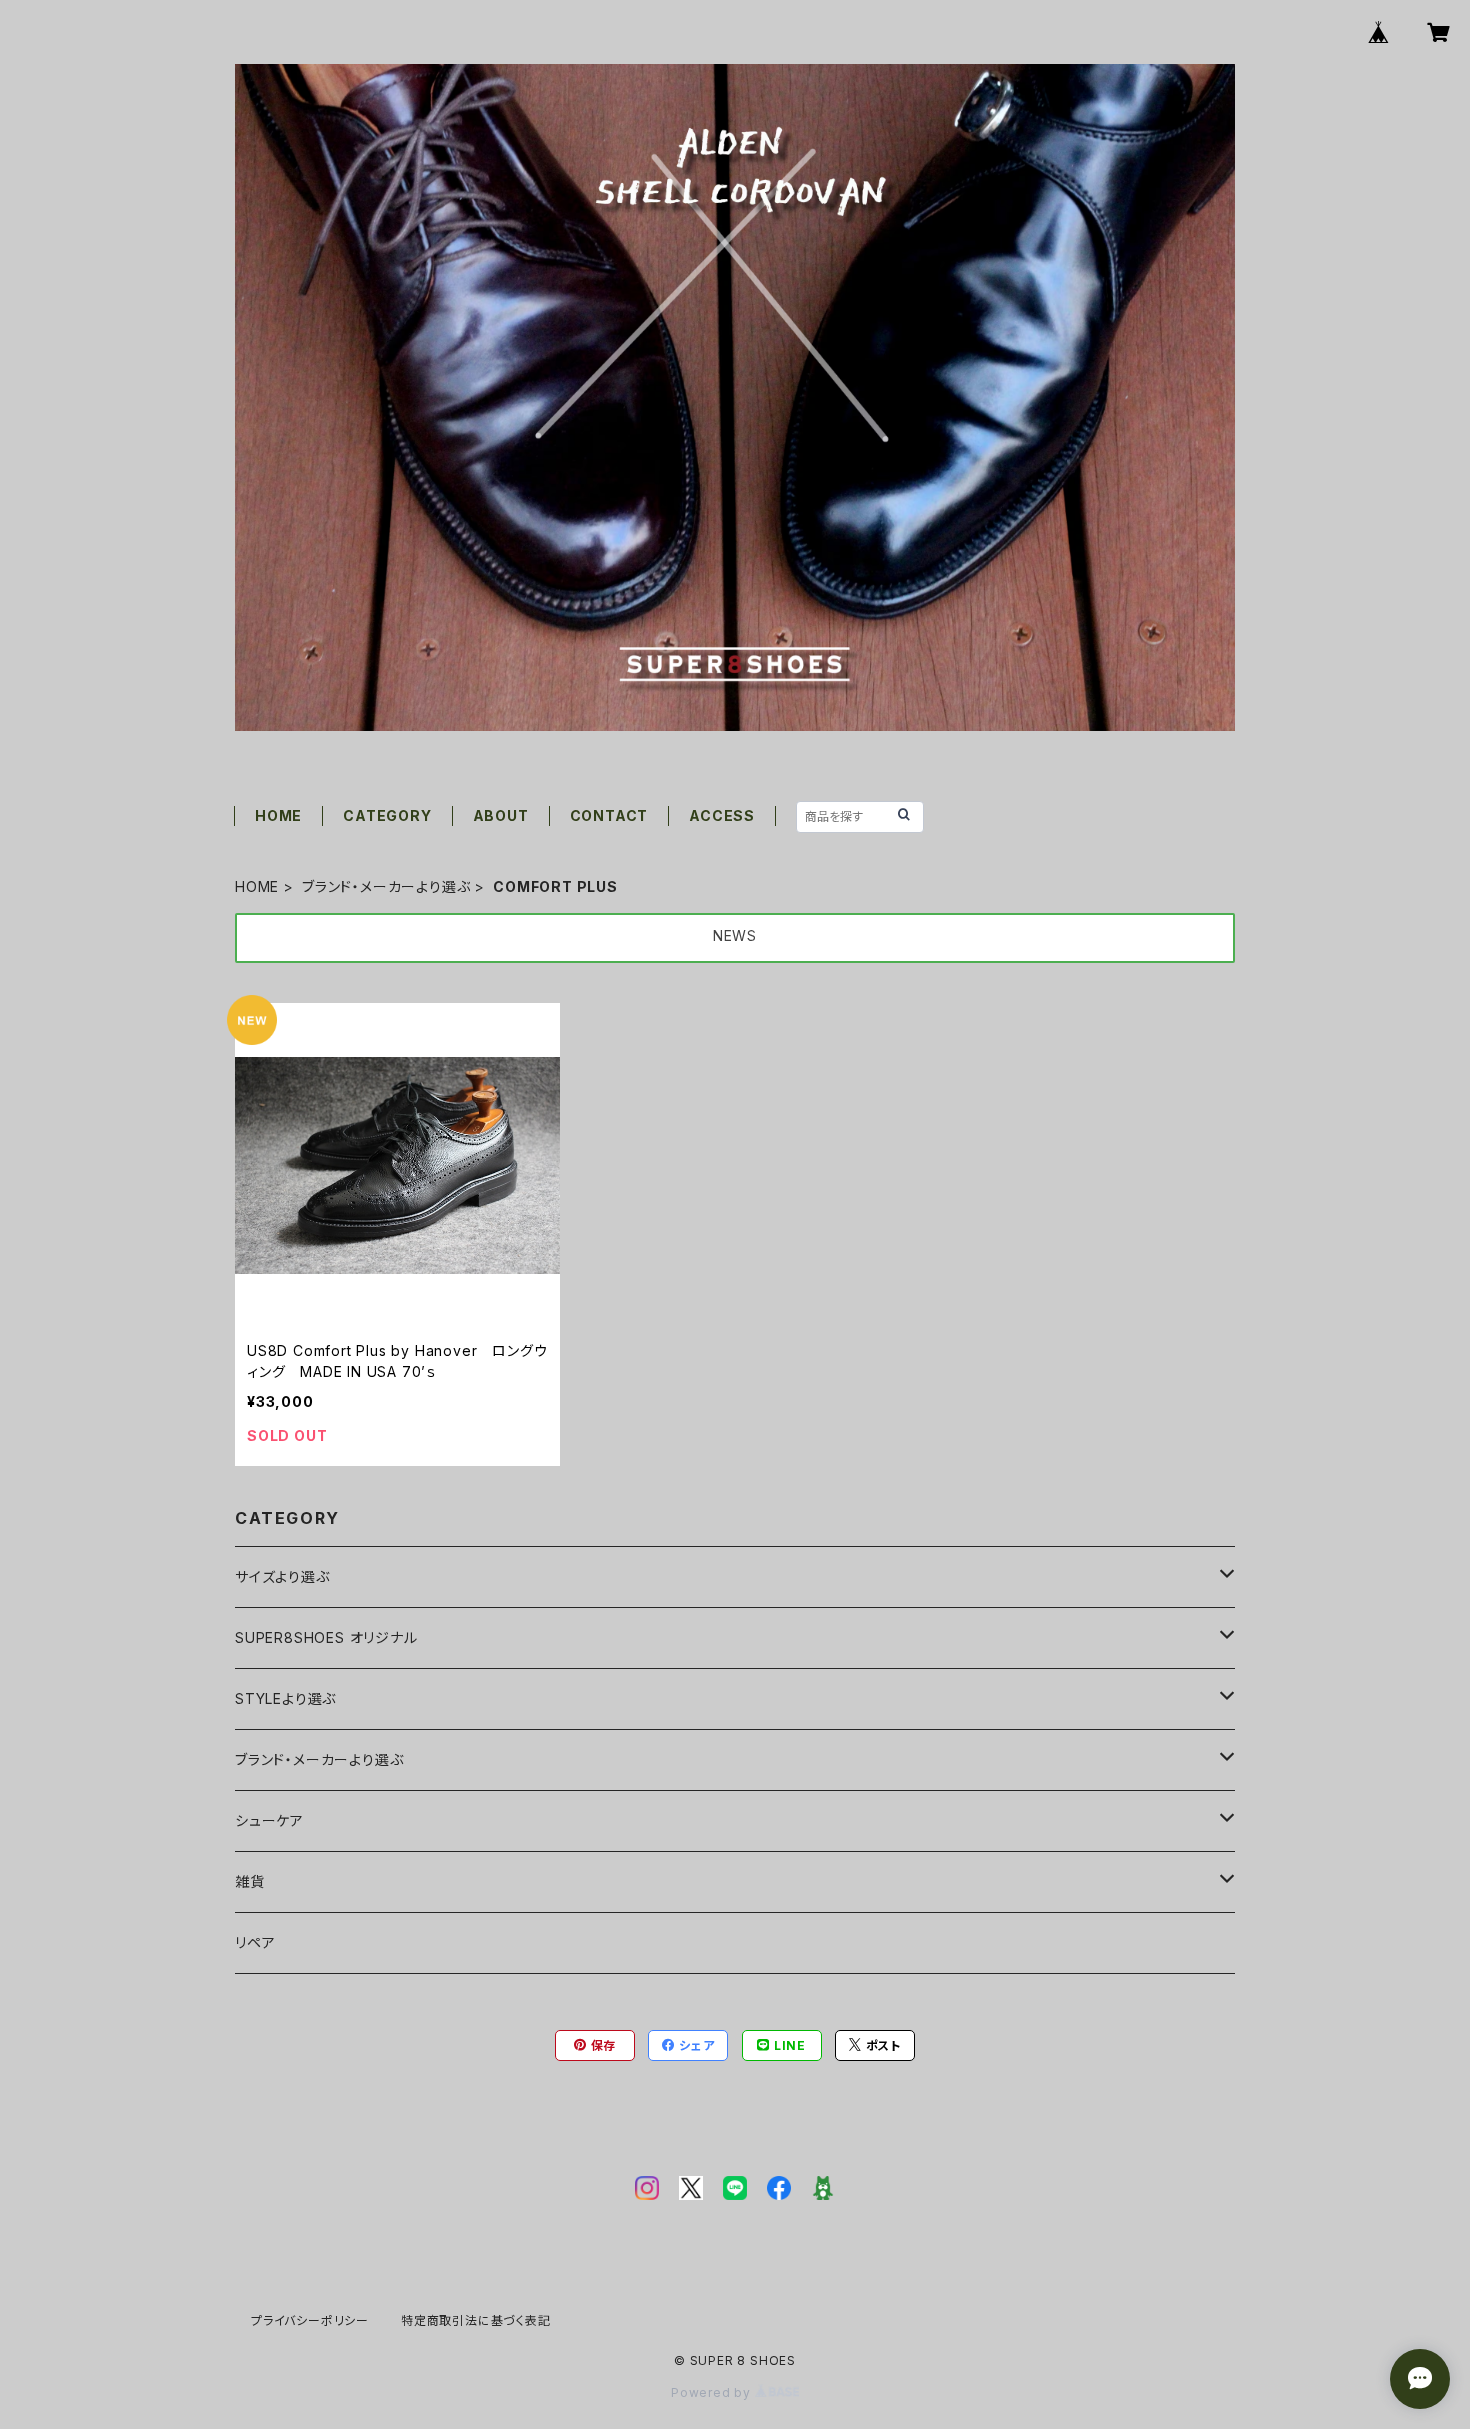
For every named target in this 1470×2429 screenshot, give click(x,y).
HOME (278, 815)
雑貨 (250, 1881)
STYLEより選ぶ (285, 1698)
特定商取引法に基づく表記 (476, 2320)
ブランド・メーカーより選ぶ (386, 886)
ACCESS (722, 815)
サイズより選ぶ (282, 1576)
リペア (255, 1942)
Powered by (713, 2392)
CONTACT (609, 815)
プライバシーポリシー (310, 2320)
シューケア (269, 1820)
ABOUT (501, 815)
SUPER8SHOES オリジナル (326, 1637)
